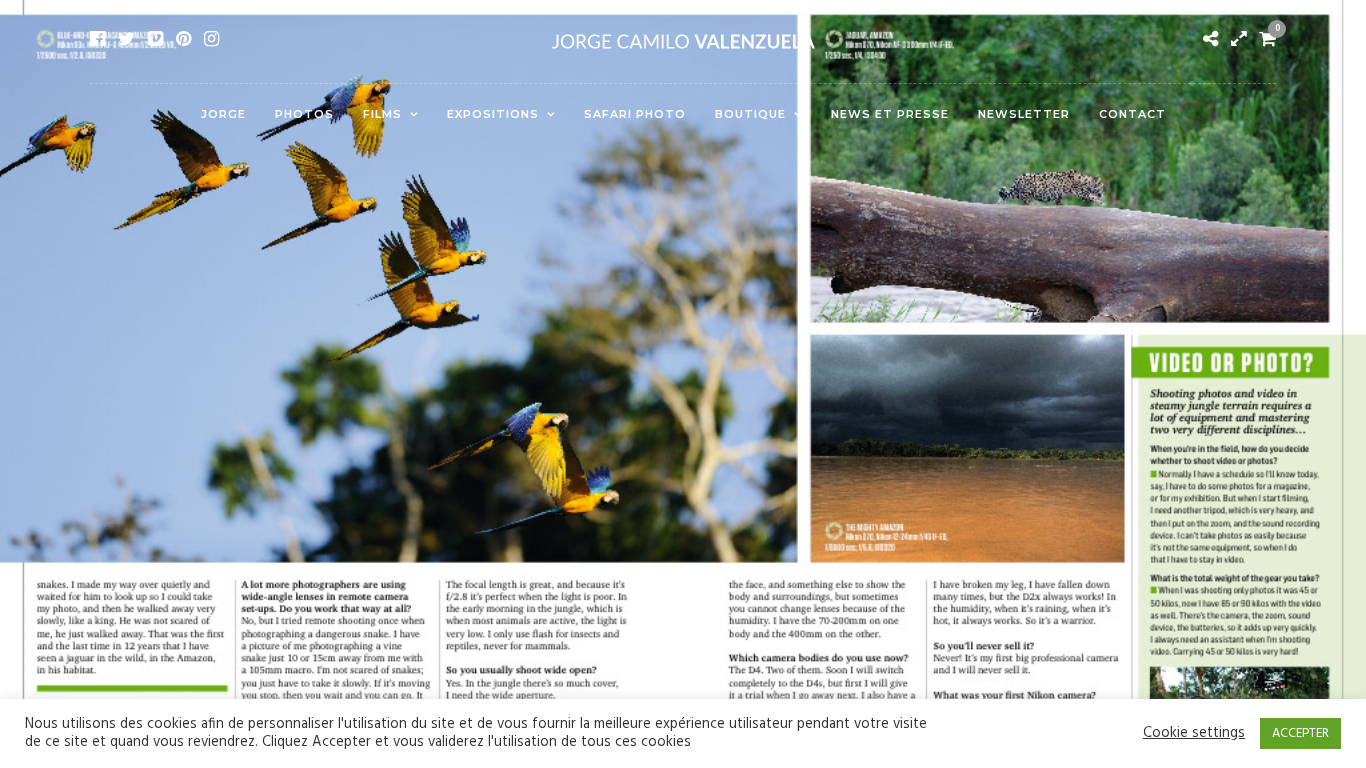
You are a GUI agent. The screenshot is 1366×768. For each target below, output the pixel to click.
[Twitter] (126, 39)
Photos (304, 114)
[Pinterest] (183, 39)
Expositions (493, 114)
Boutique (750, 114)
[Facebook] (97, 39)
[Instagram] (211, 39)
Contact (1132, 114)
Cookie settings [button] (1194, 734)
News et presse (890, 114)
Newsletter (1024, 114)
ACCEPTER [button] (1300, 733)
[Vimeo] (155, 39)
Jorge (223, 114)
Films (382, 114)
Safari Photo (635, 114)
